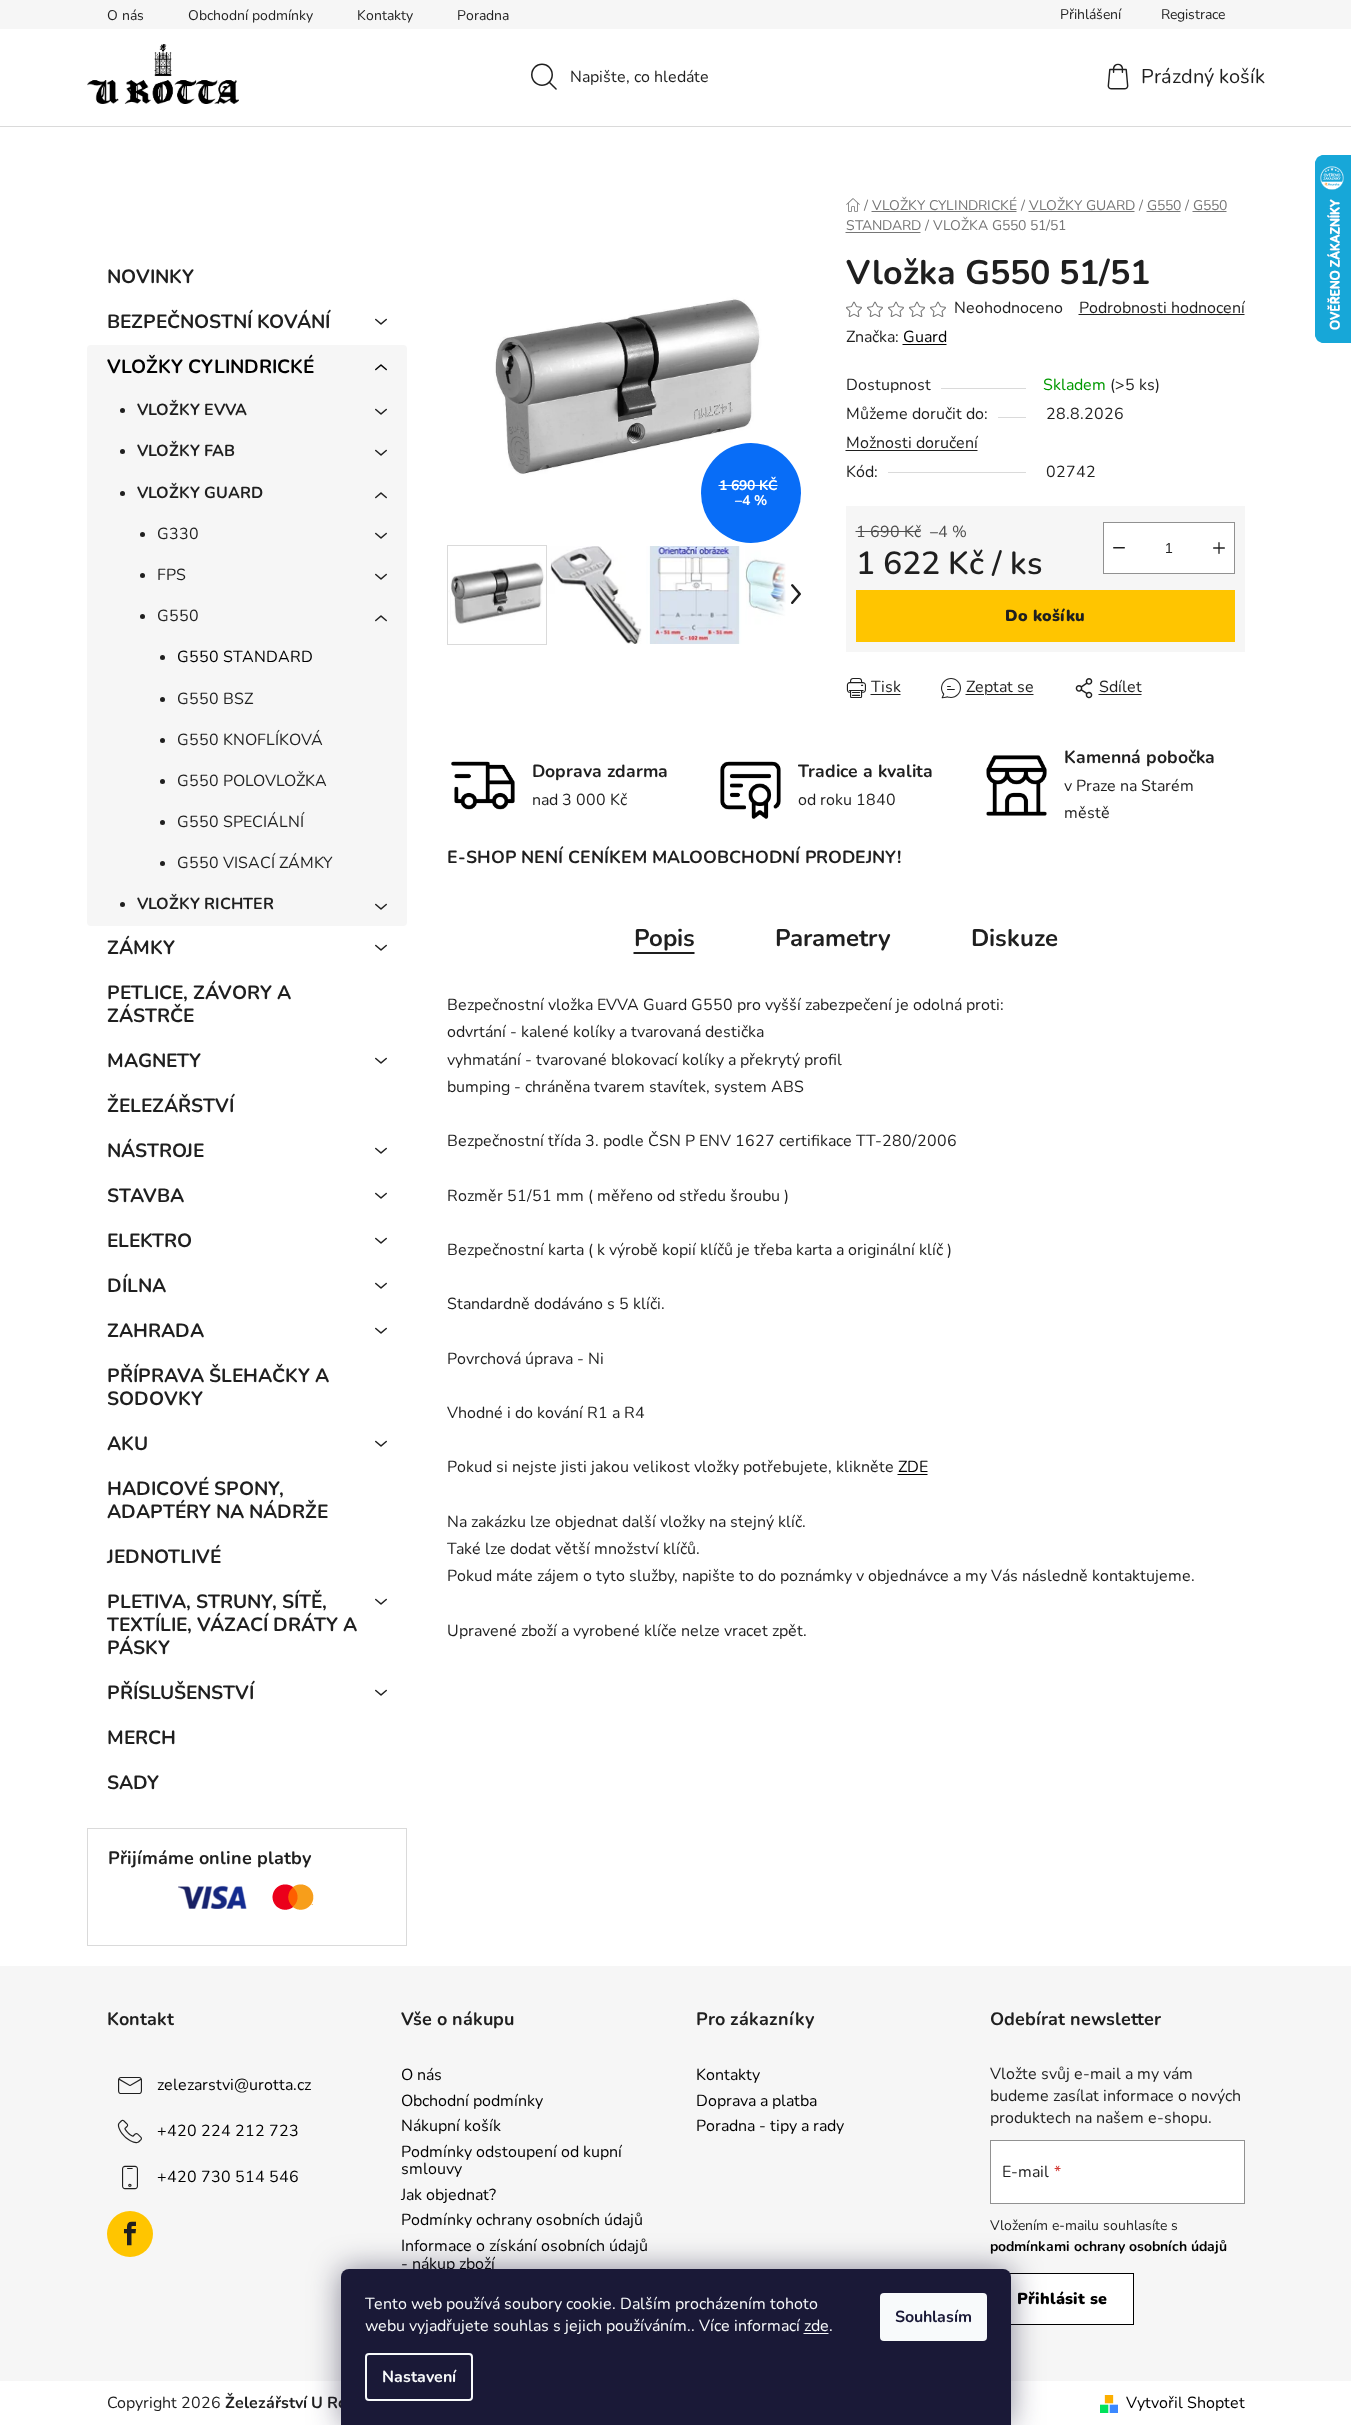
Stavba (145, 1196)
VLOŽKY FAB (186, 451)
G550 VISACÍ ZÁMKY (255, 863)
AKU (127, 1444)
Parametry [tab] (833, 938)
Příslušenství (180, 1693)
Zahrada (155, 1331)
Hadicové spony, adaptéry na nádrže (217, 1500)
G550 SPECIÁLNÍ (240, 822)
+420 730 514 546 (228, 2177)
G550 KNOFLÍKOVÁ (250, 740)
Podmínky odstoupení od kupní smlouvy (511, 2161)
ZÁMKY (141, 948)
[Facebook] (130, 2234)
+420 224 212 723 (228, 2131)
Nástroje (155, 1151)
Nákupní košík (451, 2127)
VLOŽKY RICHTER (205, 904)
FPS (171, 575)
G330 (178, 534)
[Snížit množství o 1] (1119, 548)
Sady (133, 1783)
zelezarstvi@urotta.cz (234, 2085)
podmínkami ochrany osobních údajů (1108, 2246)
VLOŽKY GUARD (200, 493)
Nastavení (419, 2377)
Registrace (1193, 14)
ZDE (913, 1467)
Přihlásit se (1062, 2299)
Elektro (149, 1241)
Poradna (483, 15)
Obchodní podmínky (250, 15)
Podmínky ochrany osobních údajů (522, 2221)
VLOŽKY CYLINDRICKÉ (210, 367)
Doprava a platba (756, 2102)
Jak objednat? (448, 2196)
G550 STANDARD (245, 657)
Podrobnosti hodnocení (1162, 308)
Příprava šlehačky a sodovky (218, 1387)
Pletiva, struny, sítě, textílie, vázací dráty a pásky (232, 1625)
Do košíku (1045, 616)
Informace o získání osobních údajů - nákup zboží (524, 2255)
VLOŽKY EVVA (192, 410)
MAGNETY (154, 1061)
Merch (141, 1738)
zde (816, 2326)
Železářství (170, 1106)
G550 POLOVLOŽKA (252, 781)
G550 (178, 616)
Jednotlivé (164, 1557)
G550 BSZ (215, 699)
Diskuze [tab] (1014, 938)
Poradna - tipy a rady (770, 2127)
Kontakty (385, 15)
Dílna (136, 1286)
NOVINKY (150, 277)
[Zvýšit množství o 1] (1219, 548)
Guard (925, 337)
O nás (125, 15)
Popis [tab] (664, 938)
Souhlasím (933, 2317)
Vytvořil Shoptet (1185, 2403)
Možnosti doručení (912, 443)
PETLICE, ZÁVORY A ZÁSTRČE (199, 1004)
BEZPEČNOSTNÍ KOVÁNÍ (218, 322)
